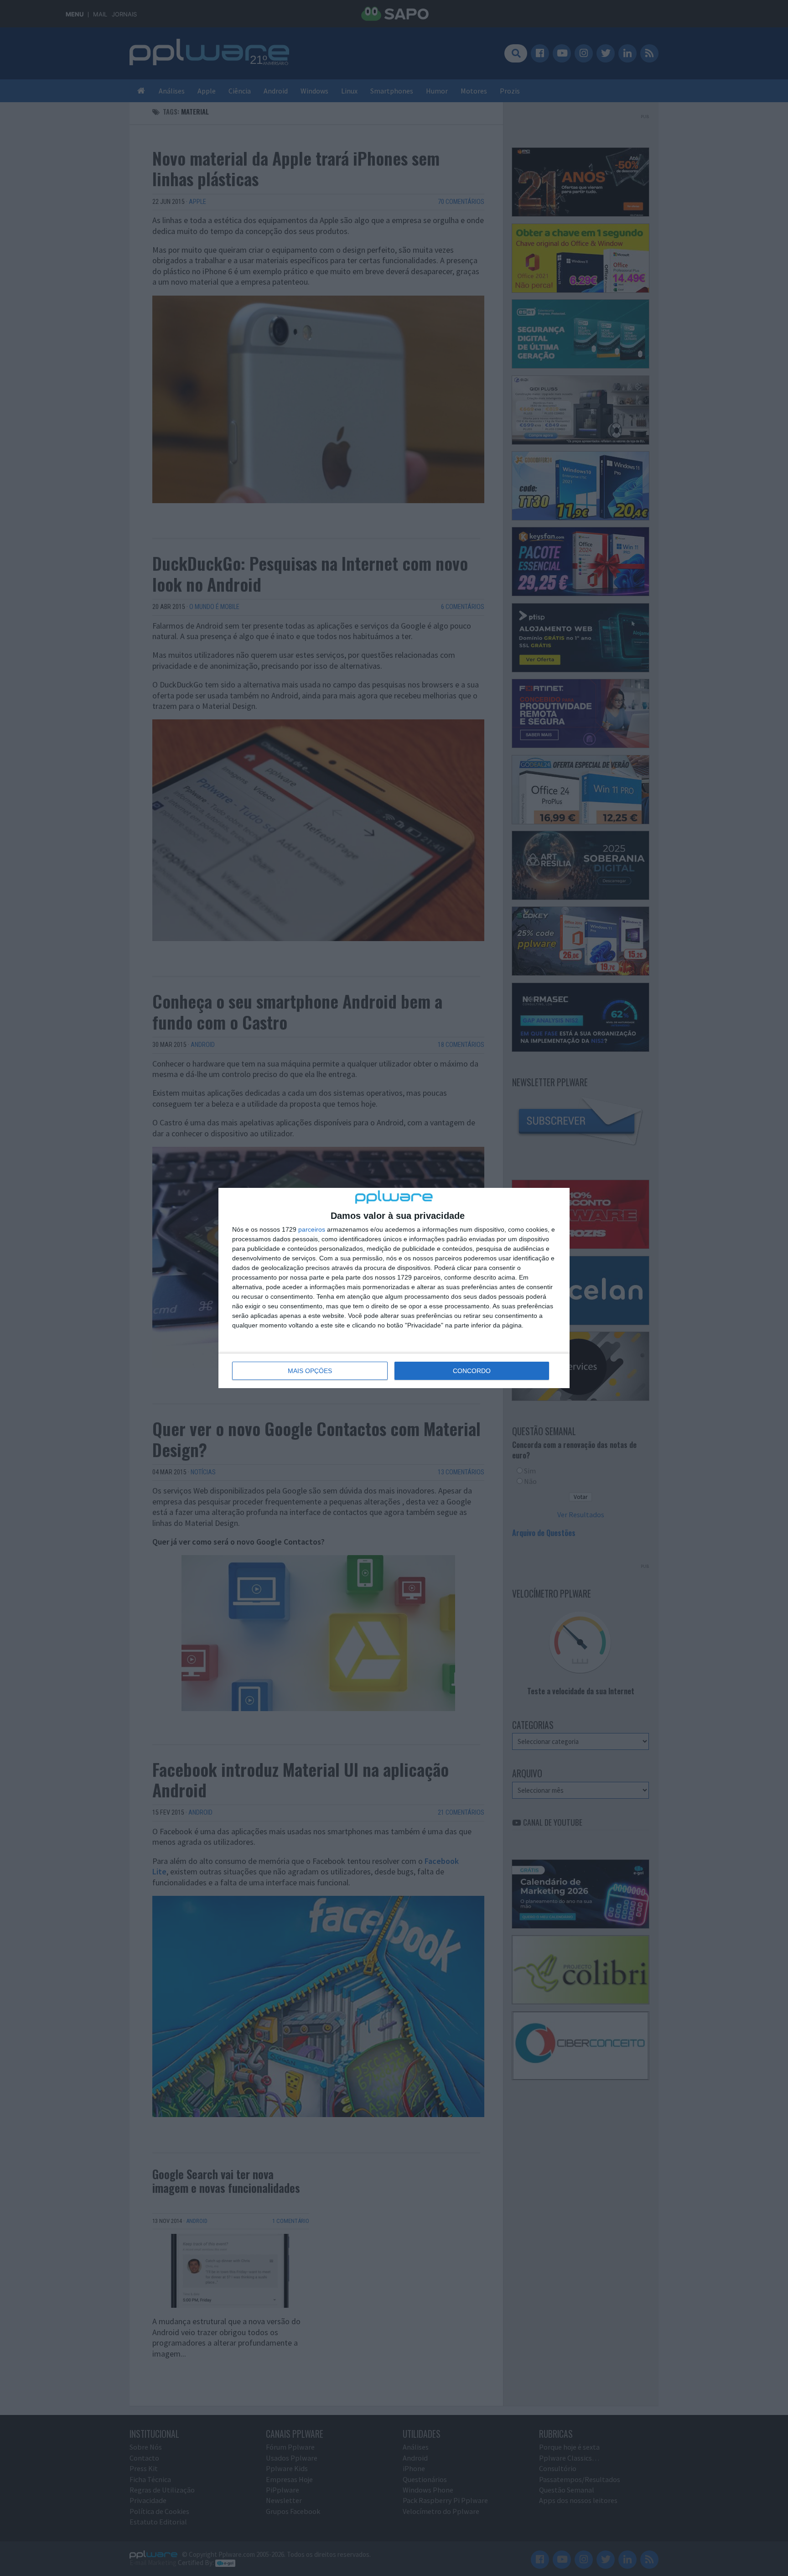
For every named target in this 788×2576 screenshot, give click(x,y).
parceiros (312, 1229)
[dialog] (394, 1288)
